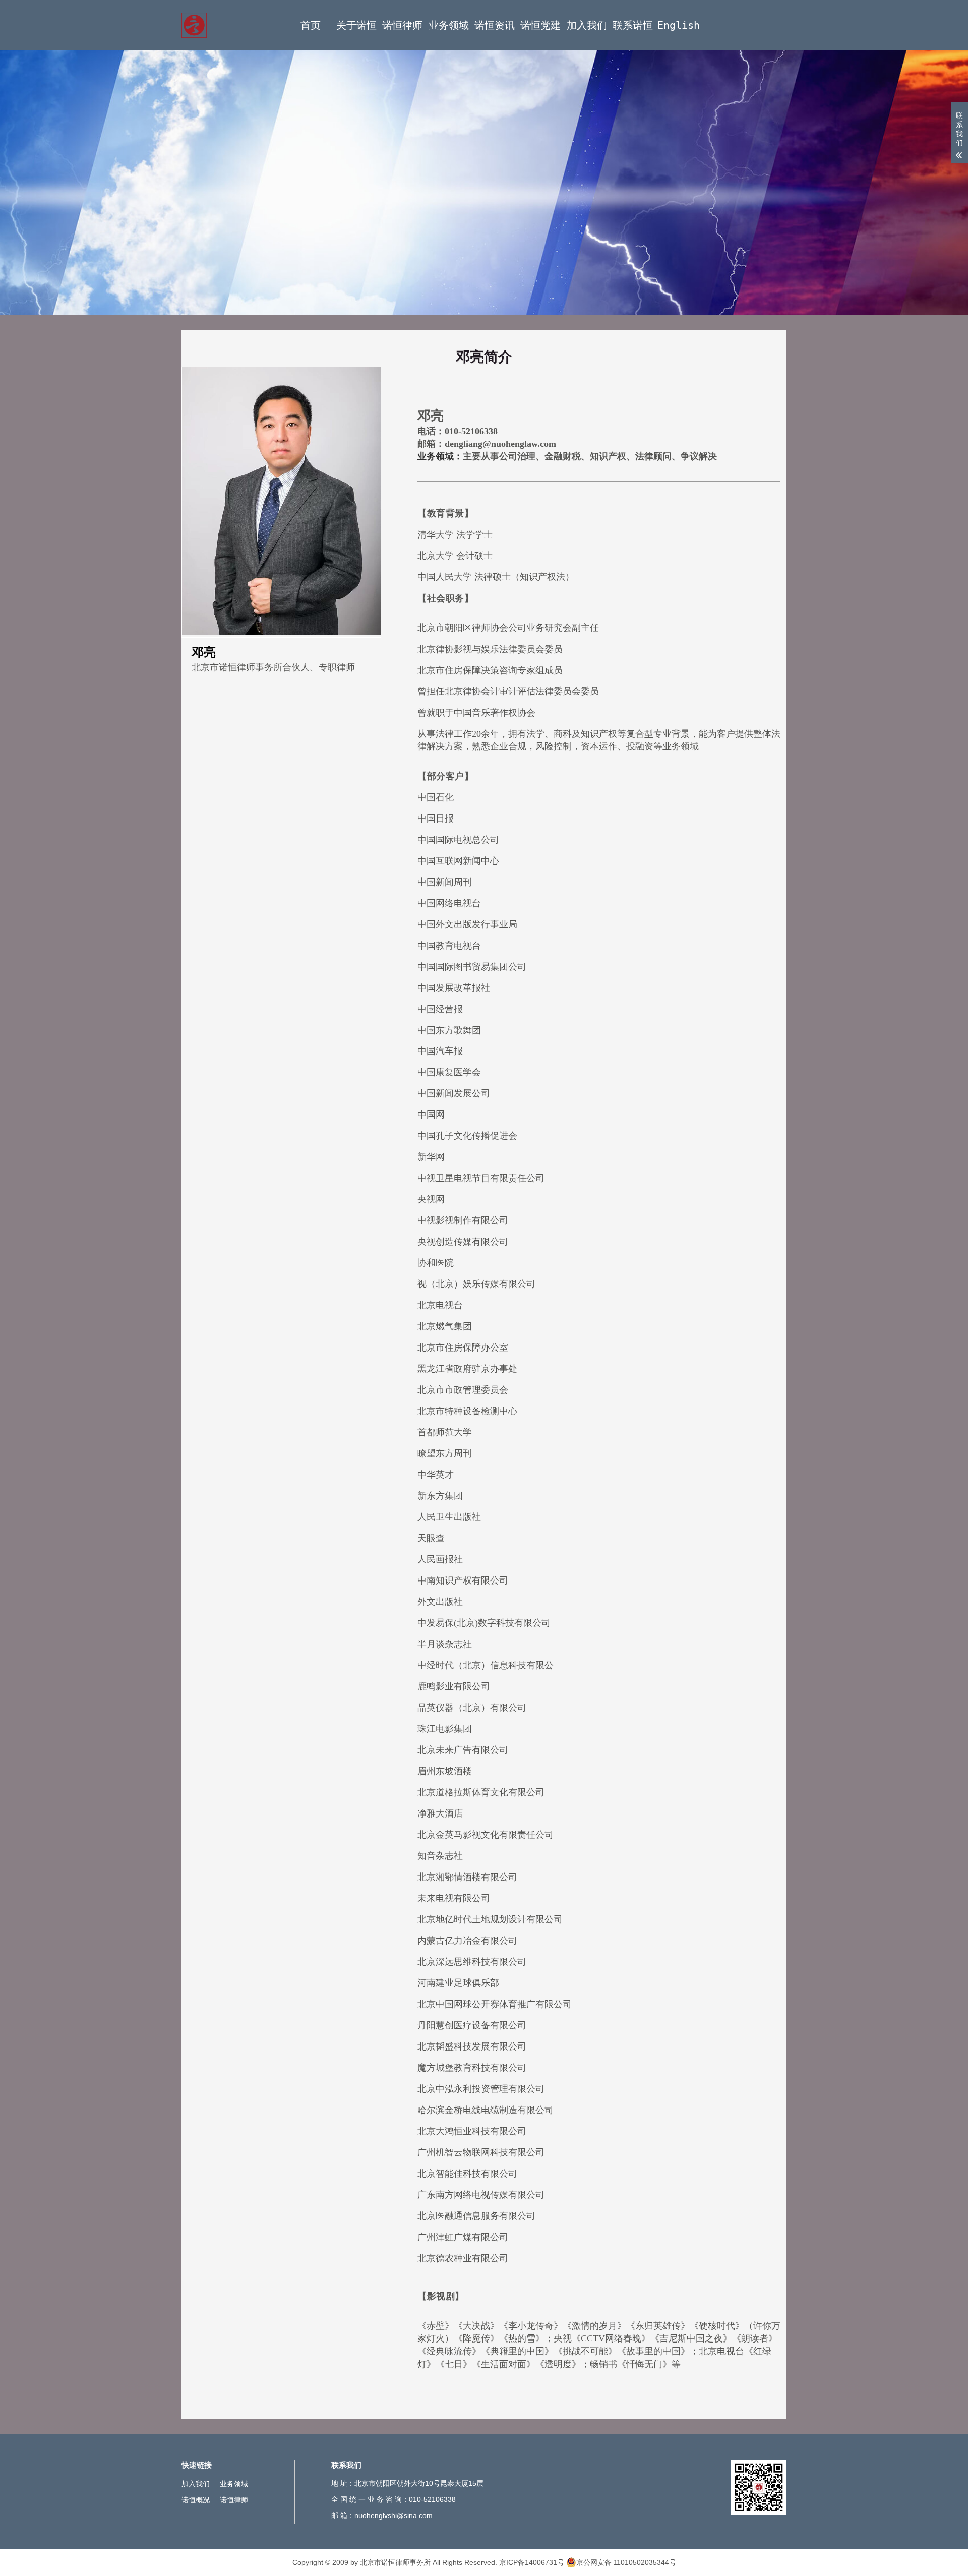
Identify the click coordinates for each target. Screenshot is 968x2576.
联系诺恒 (633, 25)
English (679, 25)
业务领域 (449, 25)
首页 (311, 25)
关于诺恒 (356, 25)
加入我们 (587, 25)
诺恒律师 (402, 25)
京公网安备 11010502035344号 (626, 2562)
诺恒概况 (196, 2500)
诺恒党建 (540, 25)
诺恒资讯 (495, 25)
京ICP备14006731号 (532, 2562)
